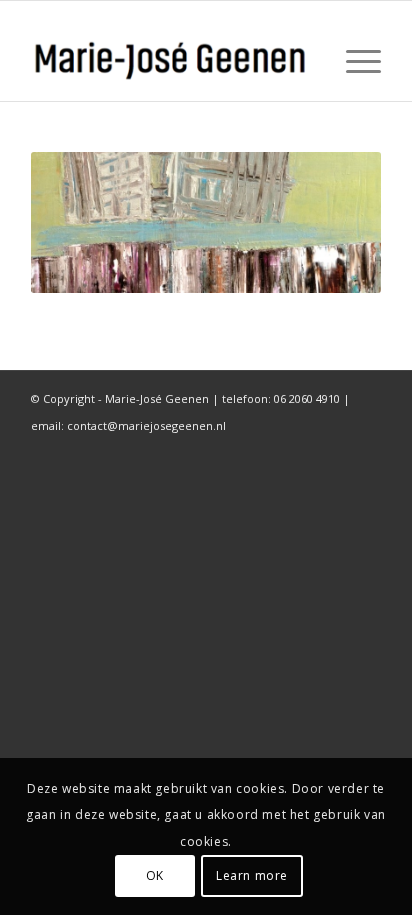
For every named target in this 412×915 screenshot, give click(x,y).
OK (155, 875)
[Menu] (353, 61)
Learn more (252, 875)
